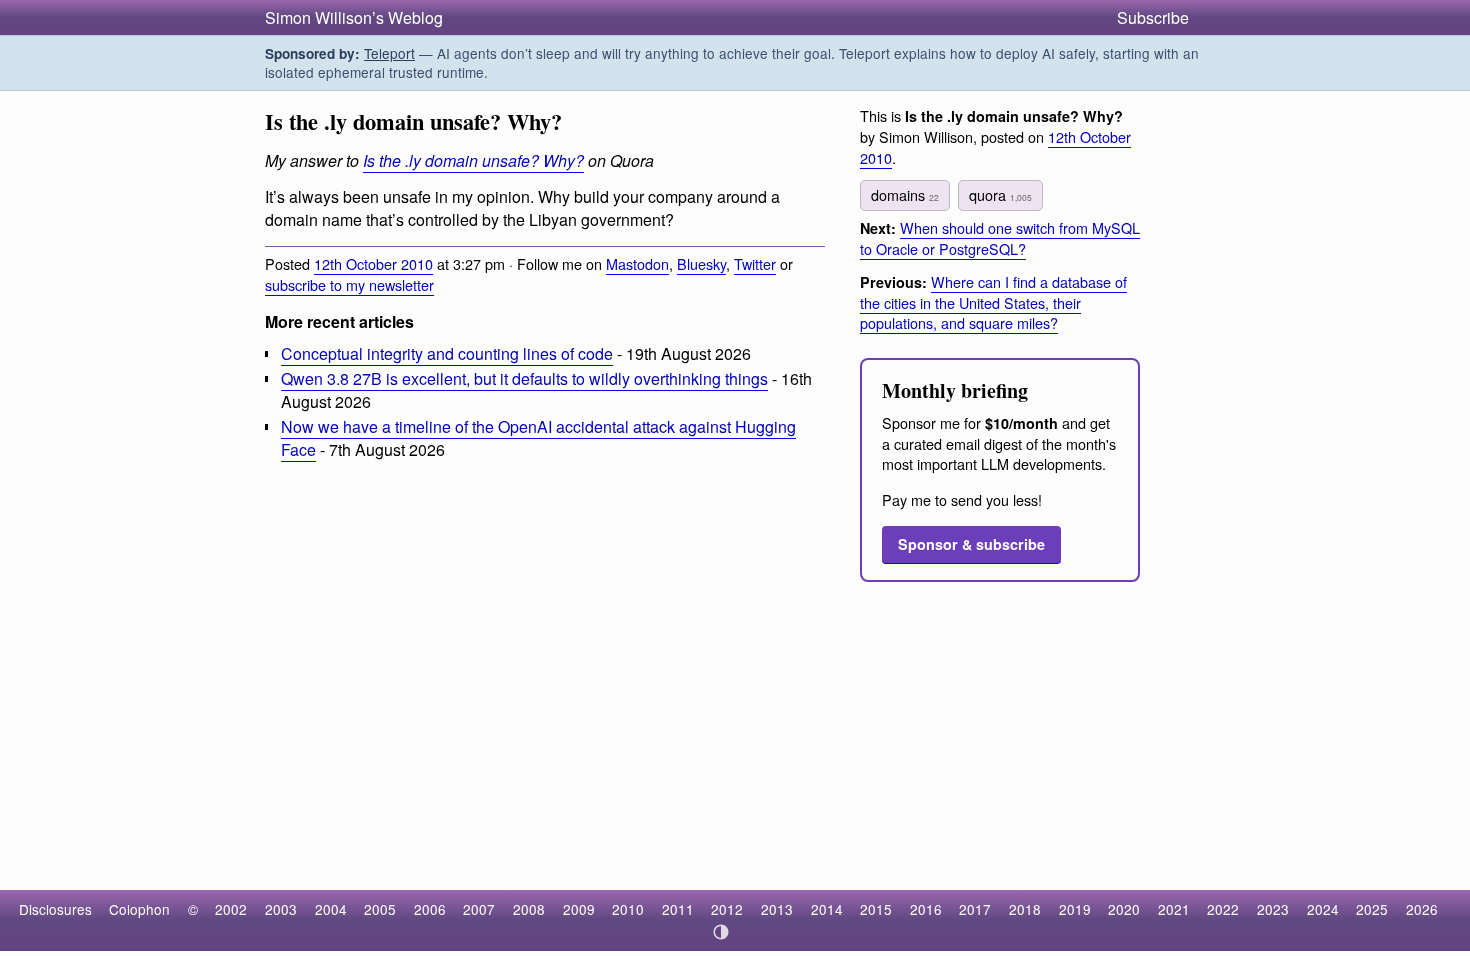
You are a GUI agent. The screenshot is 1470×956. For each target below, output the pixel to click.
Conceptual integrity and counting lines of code (447, 353)
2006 (430, 909)
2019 (1075, 909)
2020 (1124, 909)
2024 (1323, 909)
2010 (628, 909)
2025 (1372, 909)
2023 (1273, 909)
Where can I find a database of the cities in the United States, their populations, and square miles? (993, 302)
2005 (380, 909)
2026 (1422, 909)
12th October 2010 (373, 263)
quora (1000, 194)
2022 (1223, 909)
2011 (678, 909)
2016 (926, 909)
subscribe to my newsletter (349, 284)
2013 (777, 909)
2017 (975, 909)
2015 (876, 909)
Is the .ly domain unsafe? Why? (473, 160)
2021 (1174, 909)
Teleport (389, 53)
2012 (727, 909)
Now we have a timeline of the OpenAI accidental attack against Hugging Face (538, 438)
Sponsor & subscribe (971, 544)
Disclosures (55, 909)
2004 (331, 909)
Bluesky (701, 263)
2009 (579, 909)
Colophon (139, 909)
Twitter (755, 263)
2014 (827, 909)
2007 (479, 909)
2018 (1025, 909)
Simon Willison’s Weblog (354, 17)
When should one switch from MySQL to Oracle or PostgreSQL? (1000, 238)
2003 (281, 909)
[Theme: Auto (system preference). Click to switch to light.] (721, 932)
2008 (529, 909)
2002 (231, 909)
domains (905, 194)
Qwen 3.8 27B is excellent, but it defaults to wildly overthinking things (524, 378)
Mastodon (637, 263)
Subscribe (1153, 17)
